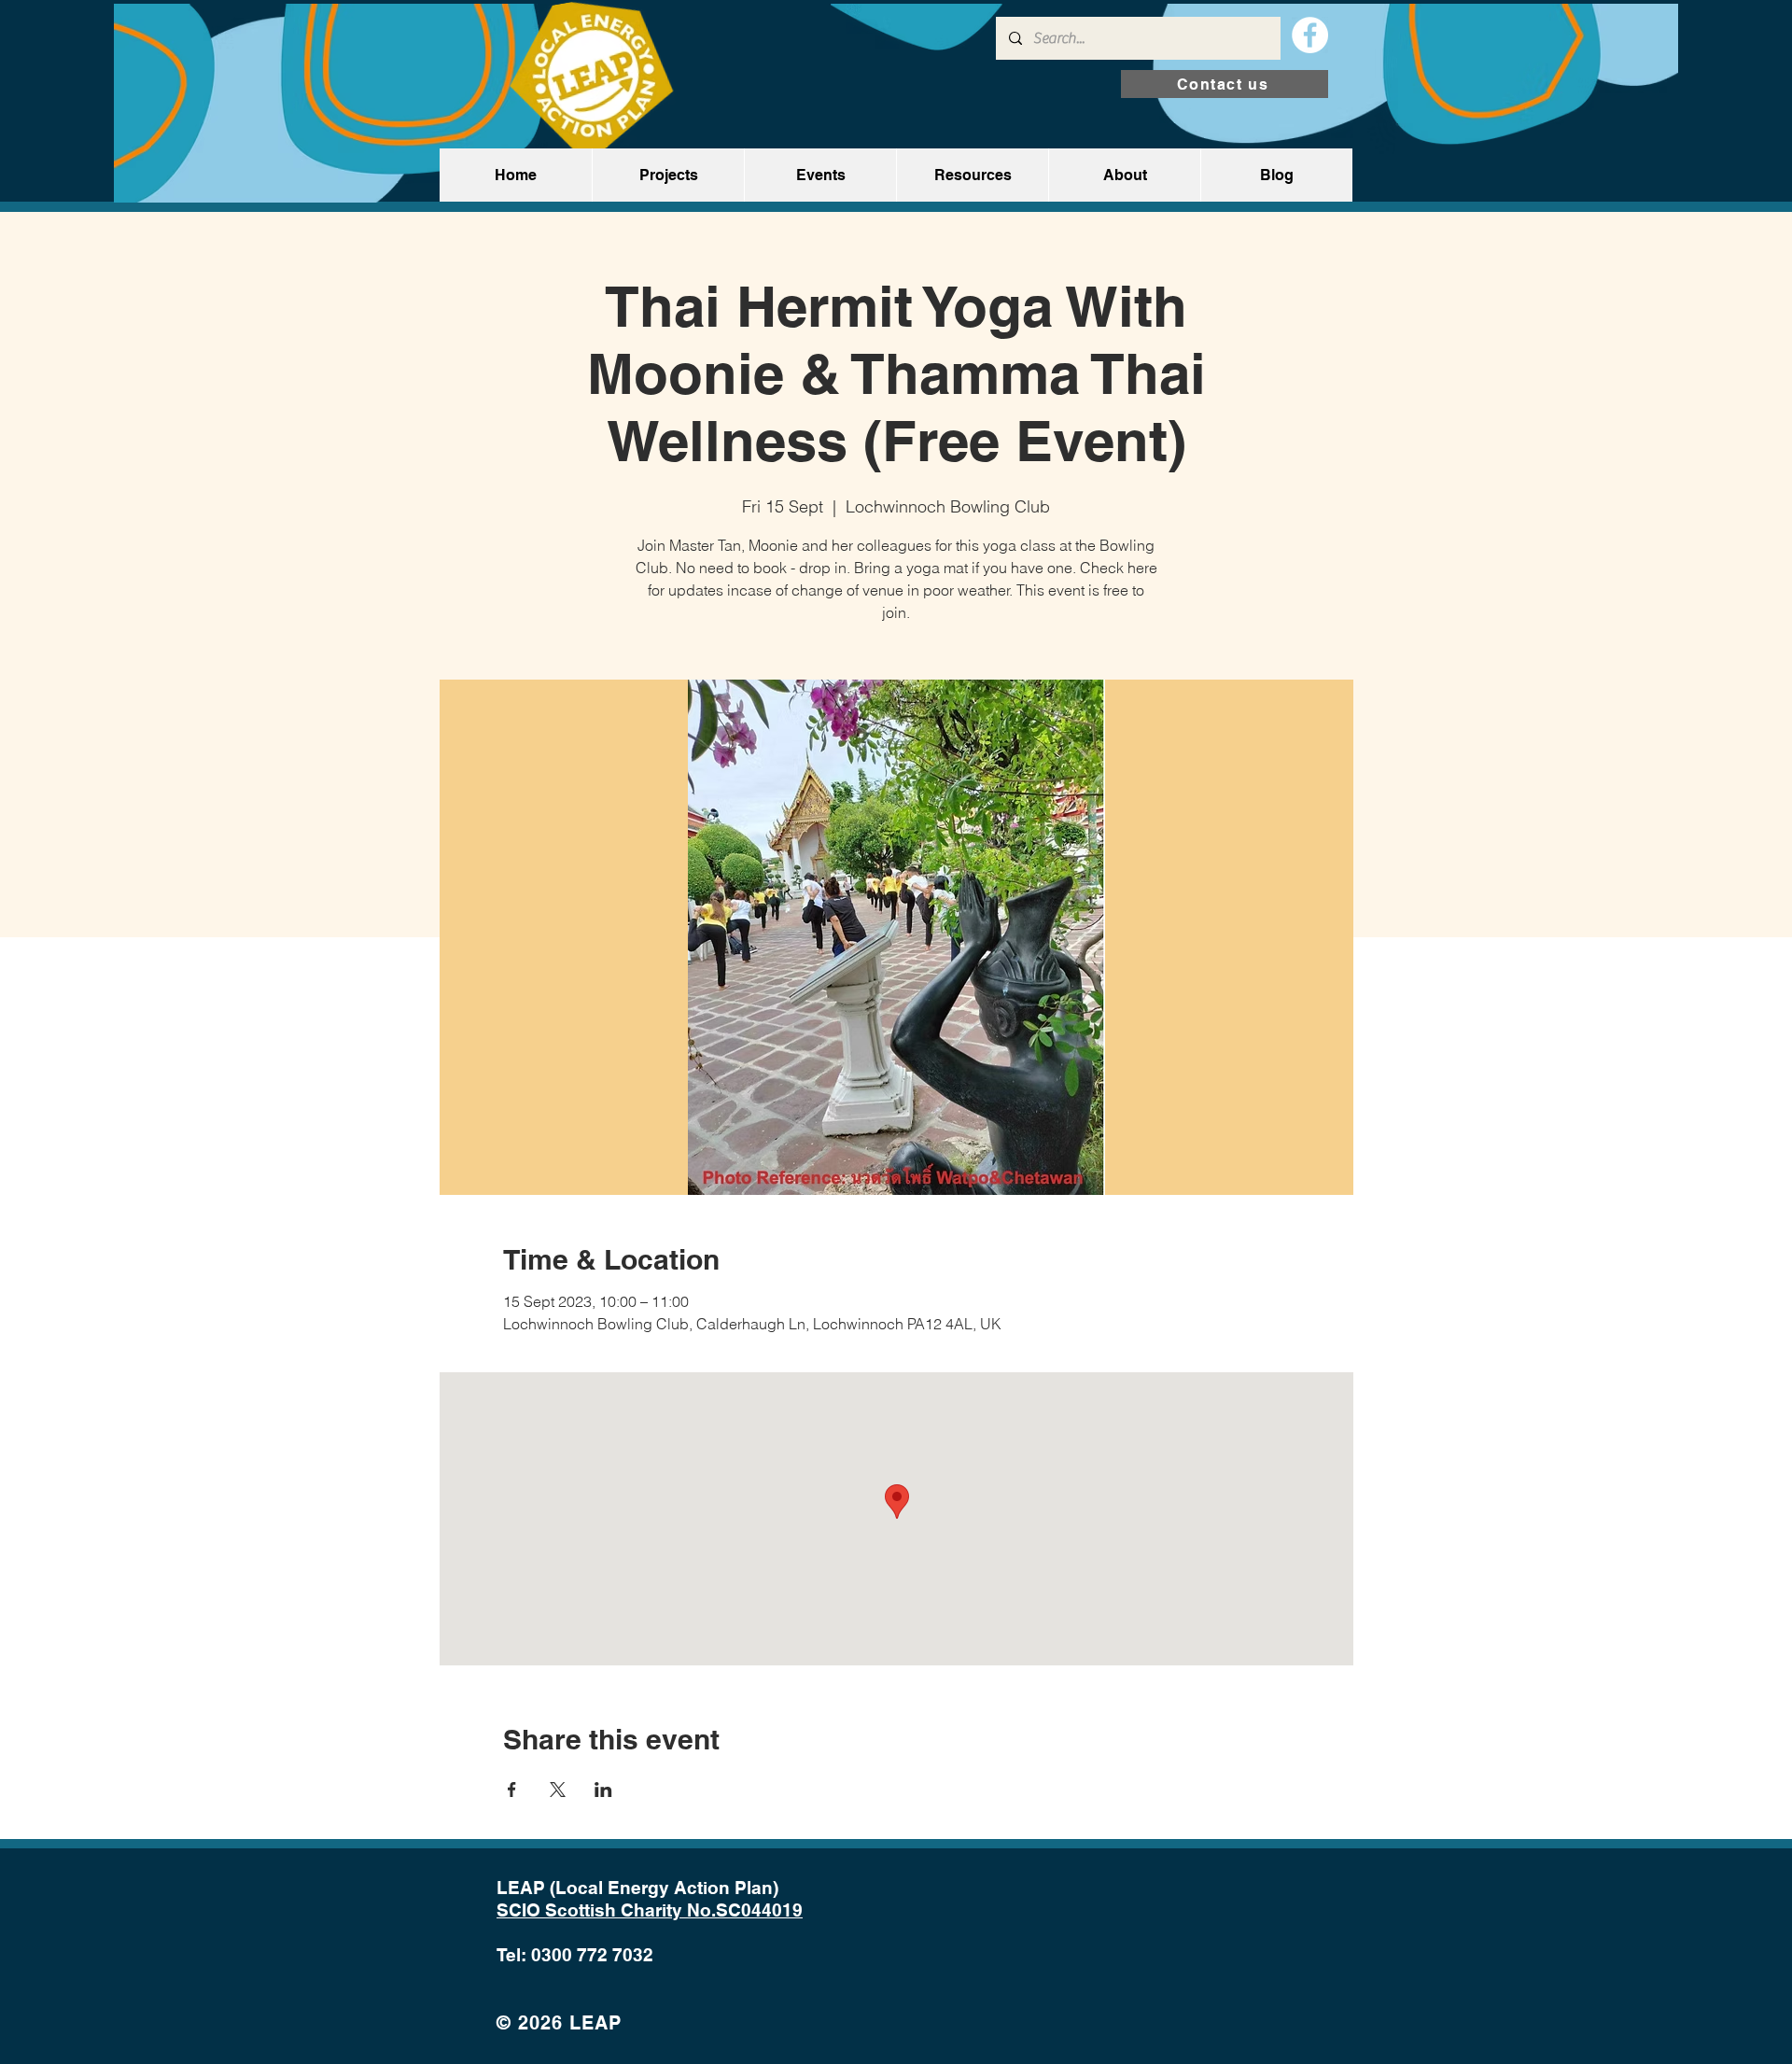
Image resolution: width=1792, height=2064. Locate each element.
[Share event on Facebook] (512, 1790)
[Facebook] (1310, 35)
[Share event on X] (558, 1790)
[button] (668, 175)
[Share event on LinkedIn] (603, 1790)
